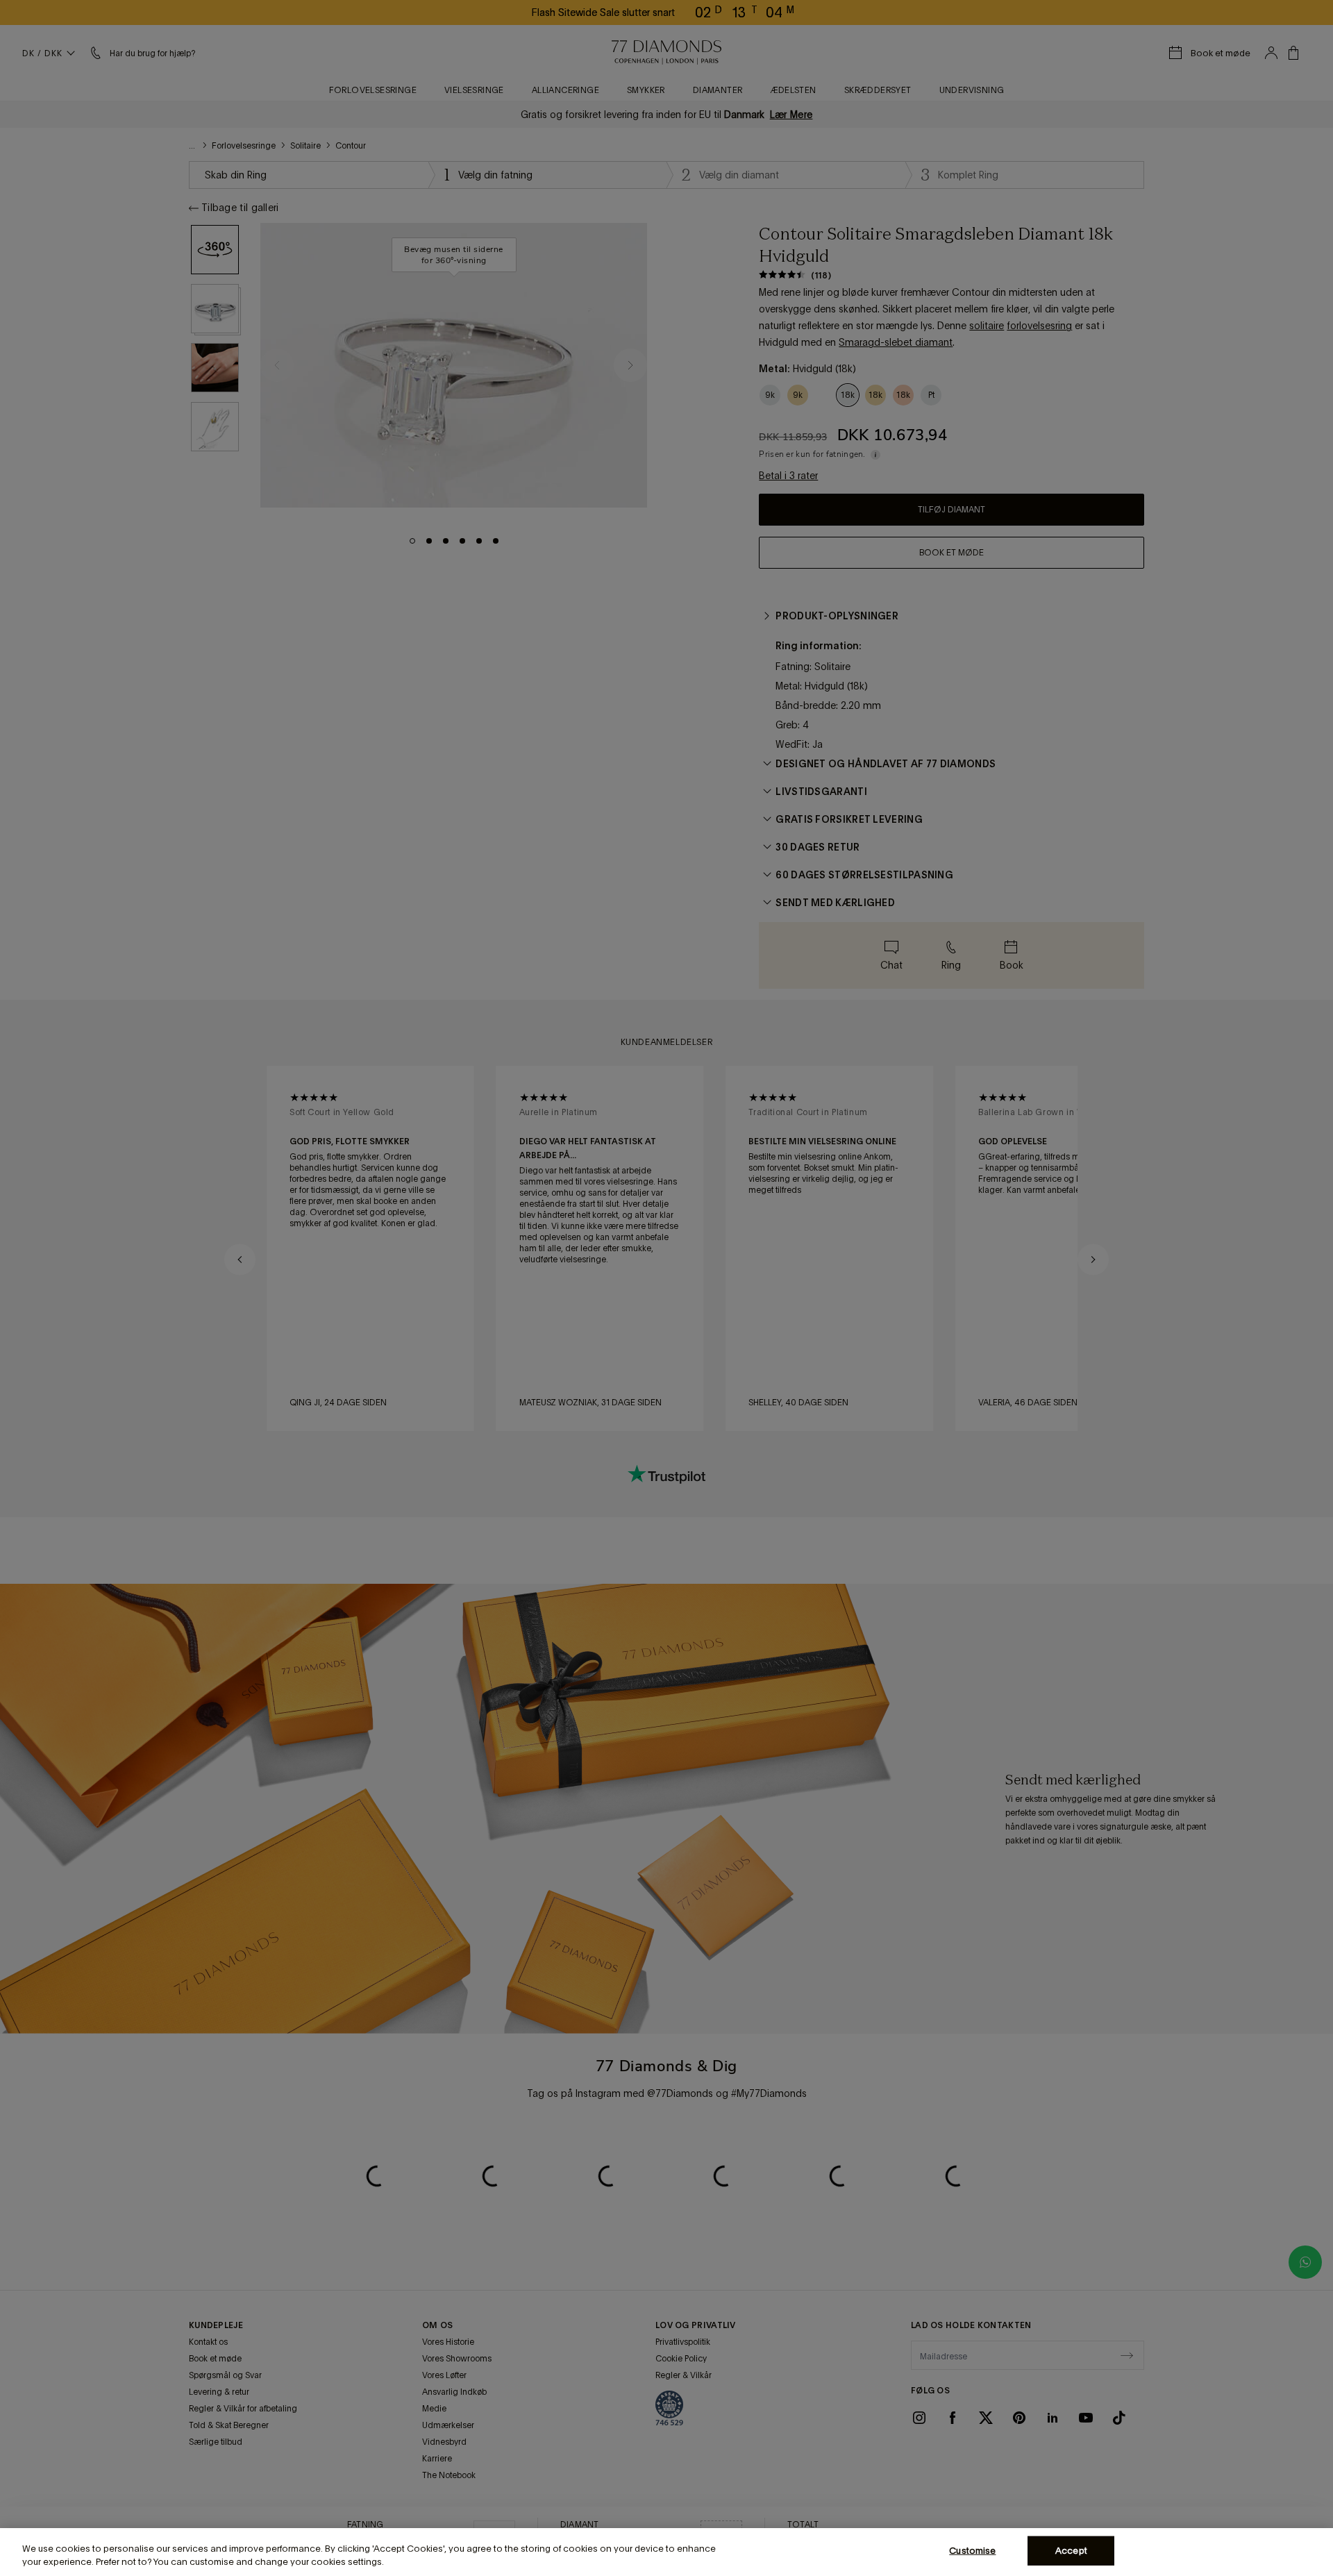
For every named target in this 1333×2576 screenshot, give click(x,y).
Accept (1071, 2551)
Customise (972, 2551)
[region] (666, 2552)
